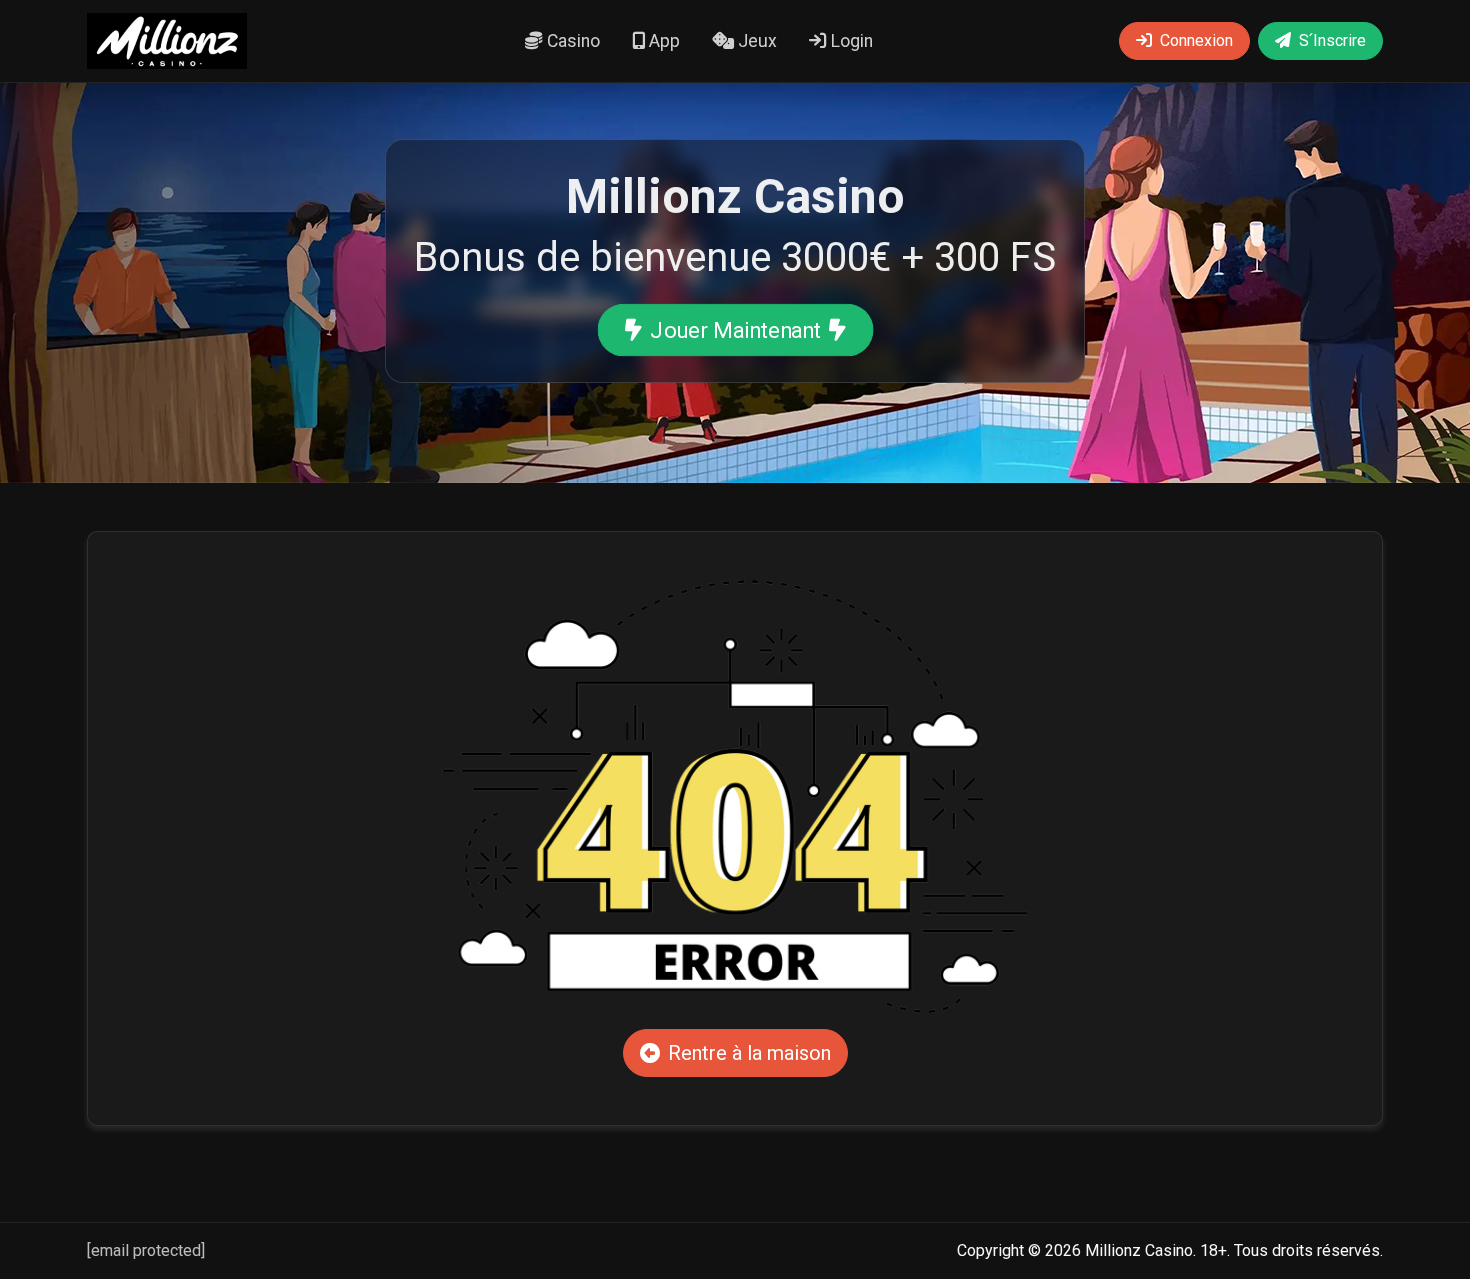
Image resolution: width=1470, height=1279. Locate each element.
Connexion (1196, 40)
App (662, 41)
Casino (571, 41)
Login (850, 41)
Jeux (755, 41)
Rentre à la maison (749, 1053)
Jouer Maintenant (735, 330)
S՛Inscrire (1332, 40)
